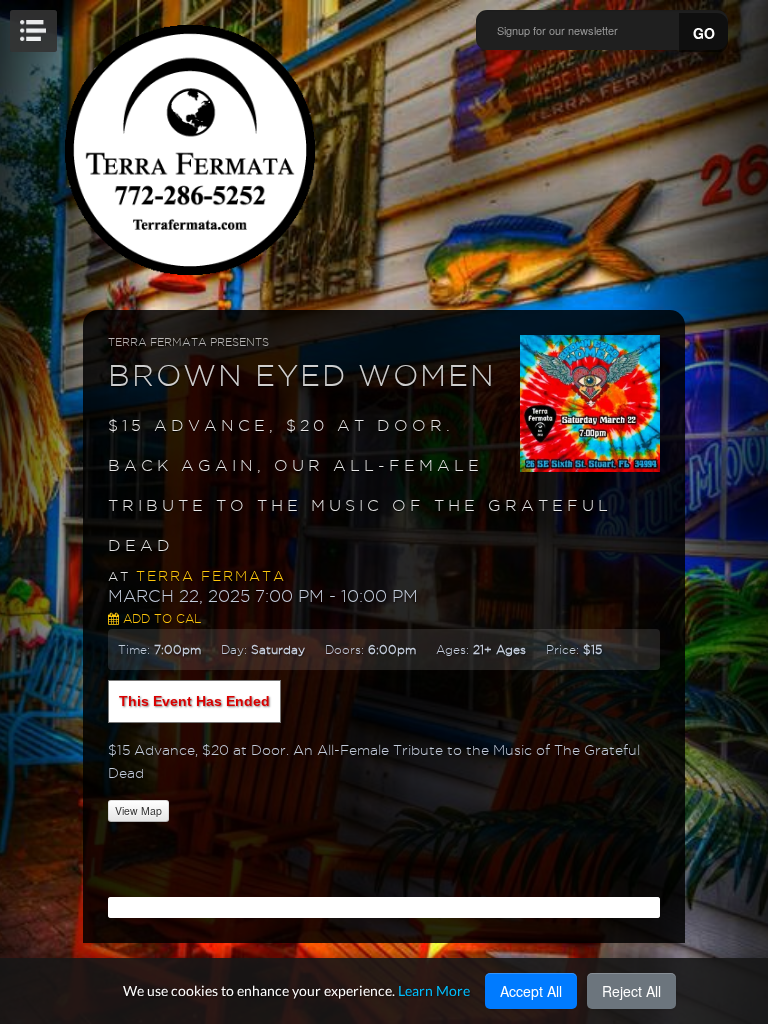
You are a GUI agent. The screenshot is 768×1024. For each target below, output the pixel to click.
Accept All (531, 991)
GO (704, 33)
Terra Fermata (211, 576)
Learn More (434, 990)
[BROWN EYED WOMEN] (590, 402)
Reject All (631, 991)
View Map (138, 810)
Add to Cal (160, 618)
